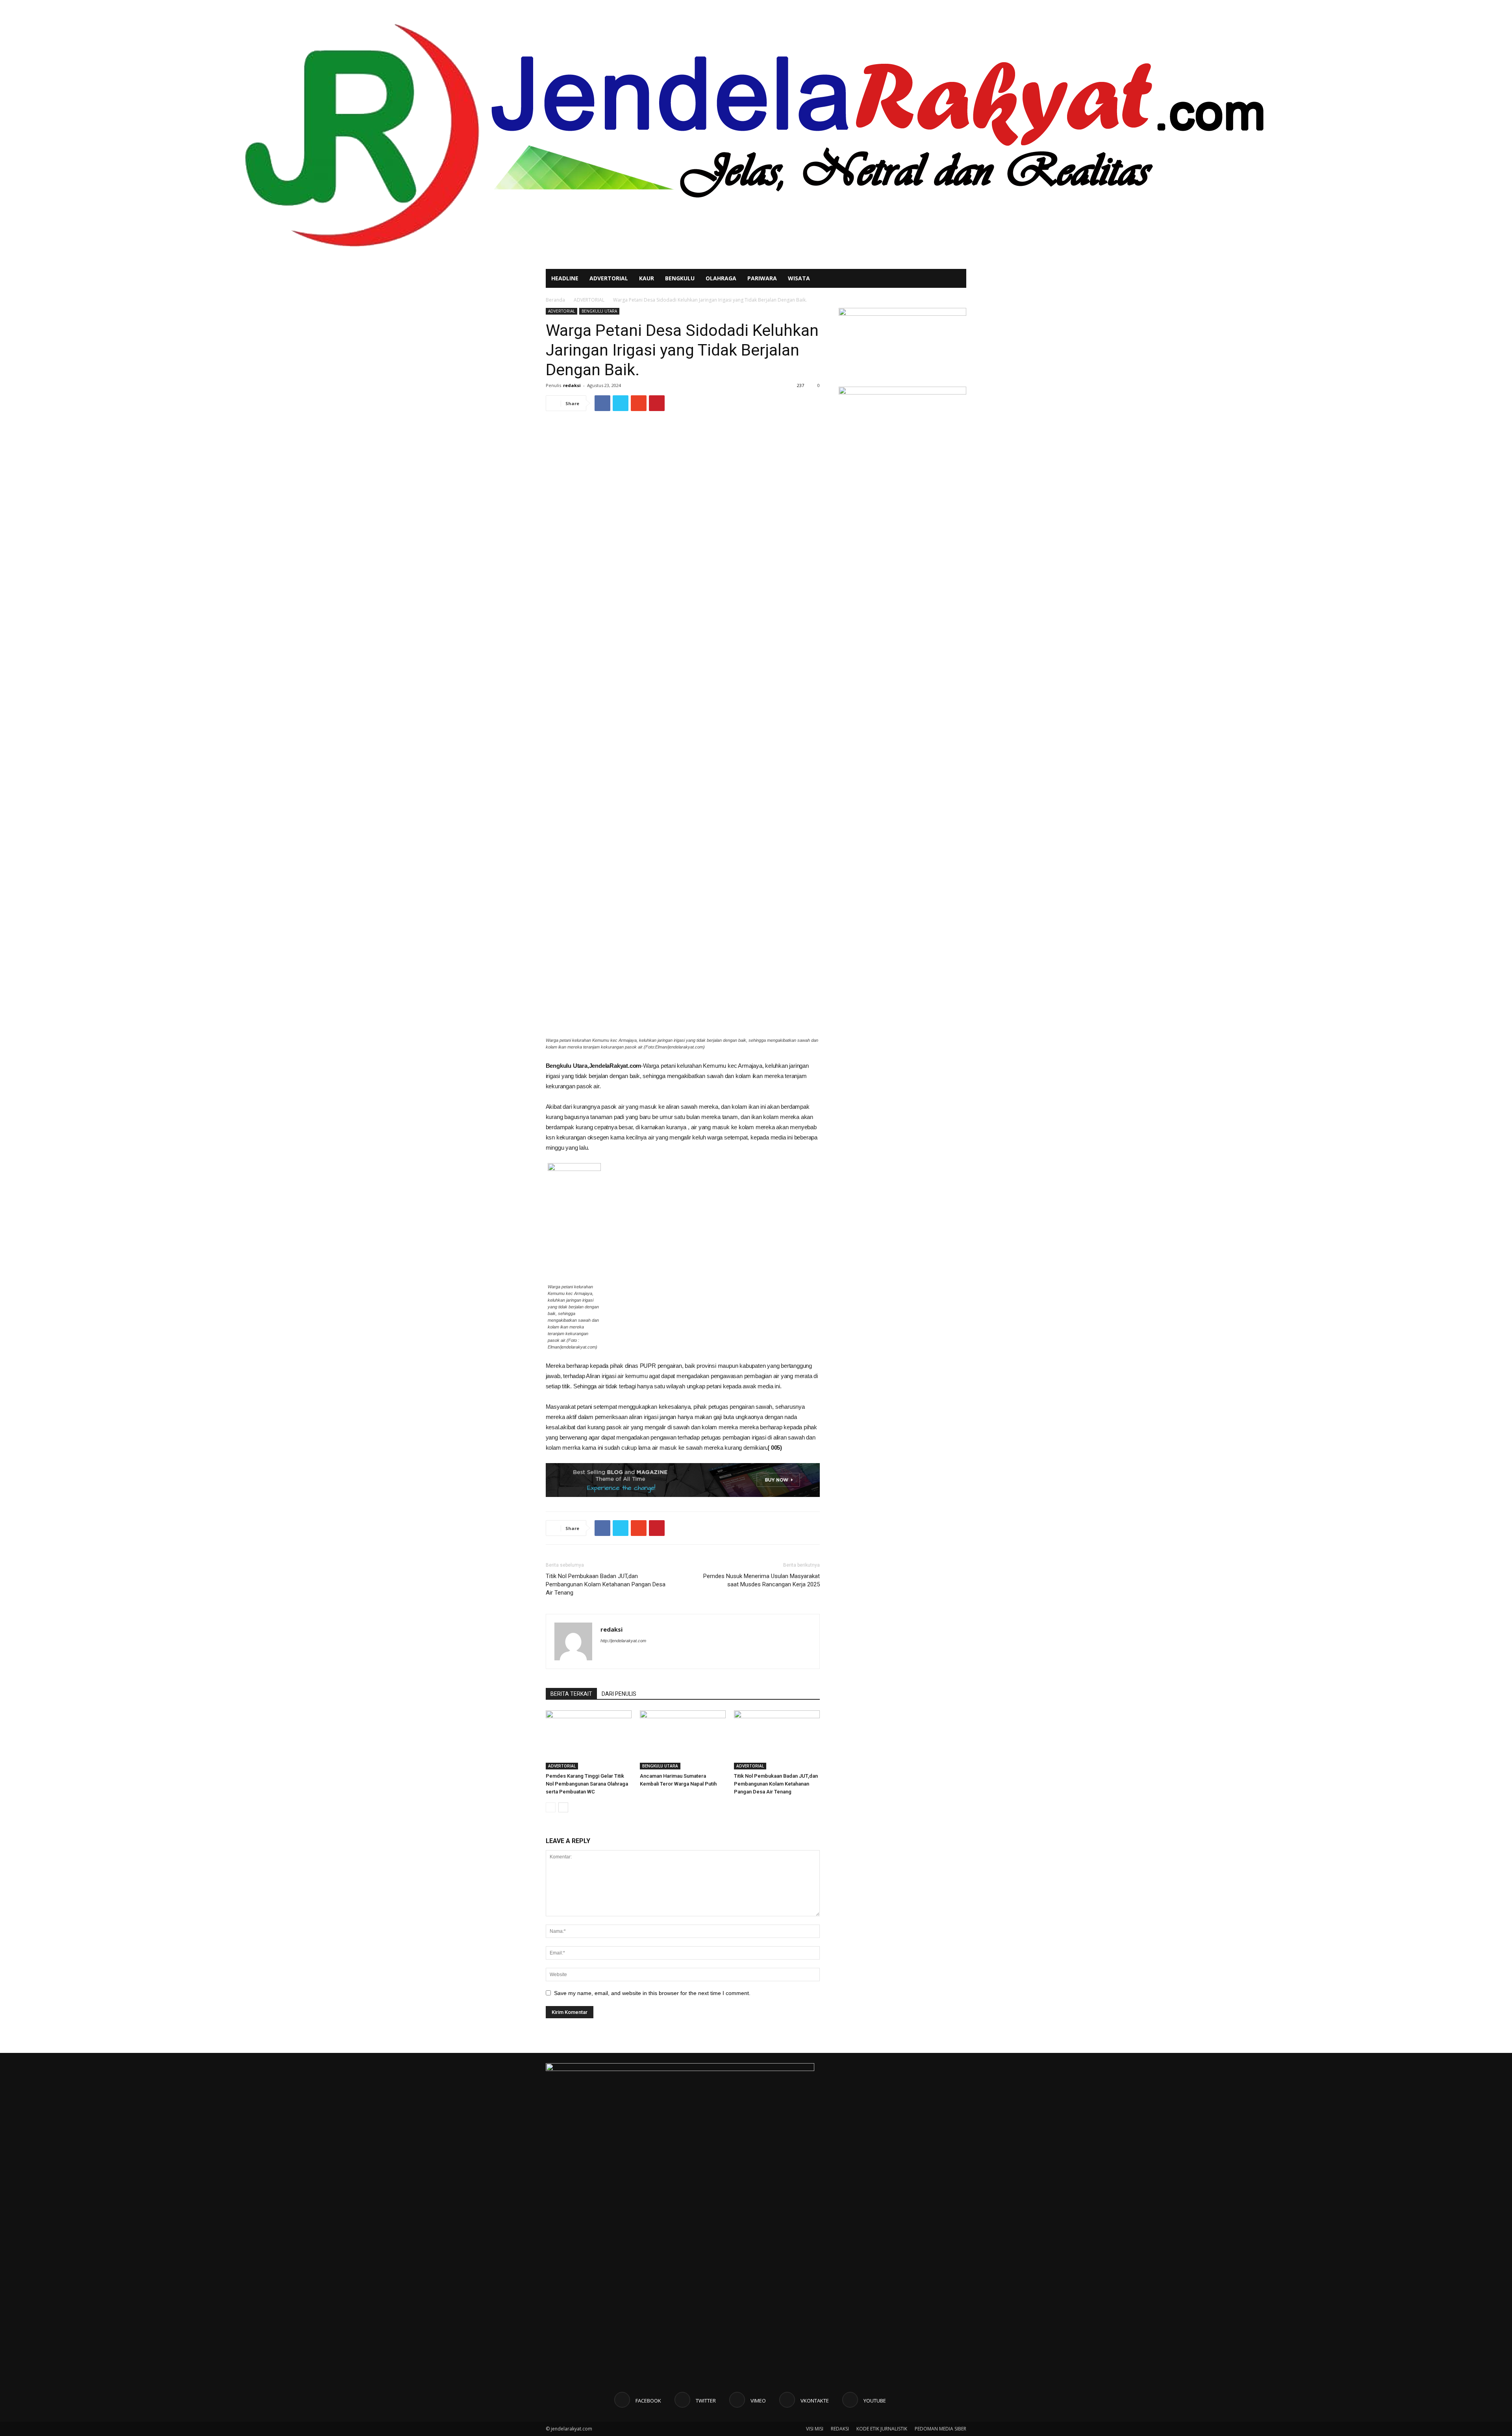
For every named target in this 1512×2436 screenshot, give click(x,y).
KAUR (647, 278)
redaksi (572, 385)
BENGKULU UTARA (599, 311)
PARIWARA (762, 278)
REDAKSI (840, 2429)
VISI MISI (815, 2429)
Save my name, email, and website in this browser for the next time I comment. (652, 1993)
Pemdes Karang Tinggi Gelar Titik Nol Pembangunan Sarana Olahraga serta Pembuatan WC (587, 1784)
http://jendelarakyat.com (623, 1641)
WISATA (799, 278)
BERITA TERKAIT (571, 1694)
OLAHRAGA (721, 278)
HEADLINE (565, 278)
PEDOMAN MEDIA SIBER (940, 2429)
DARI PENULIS (619, 1694)
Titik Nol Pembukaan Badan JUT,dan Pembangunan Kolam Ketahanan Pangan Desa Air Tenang (606, 1584)
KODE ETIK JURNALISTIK (882, 2429)
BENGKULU (680, 278)
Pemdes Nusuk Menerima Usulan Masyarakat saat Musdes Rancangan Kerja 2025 (762, 1580)
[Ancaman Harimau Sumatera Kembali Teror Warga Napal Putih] (683, 1740)
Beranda (555, 300)
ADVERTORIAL (609, 278)
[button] (957, 279)
